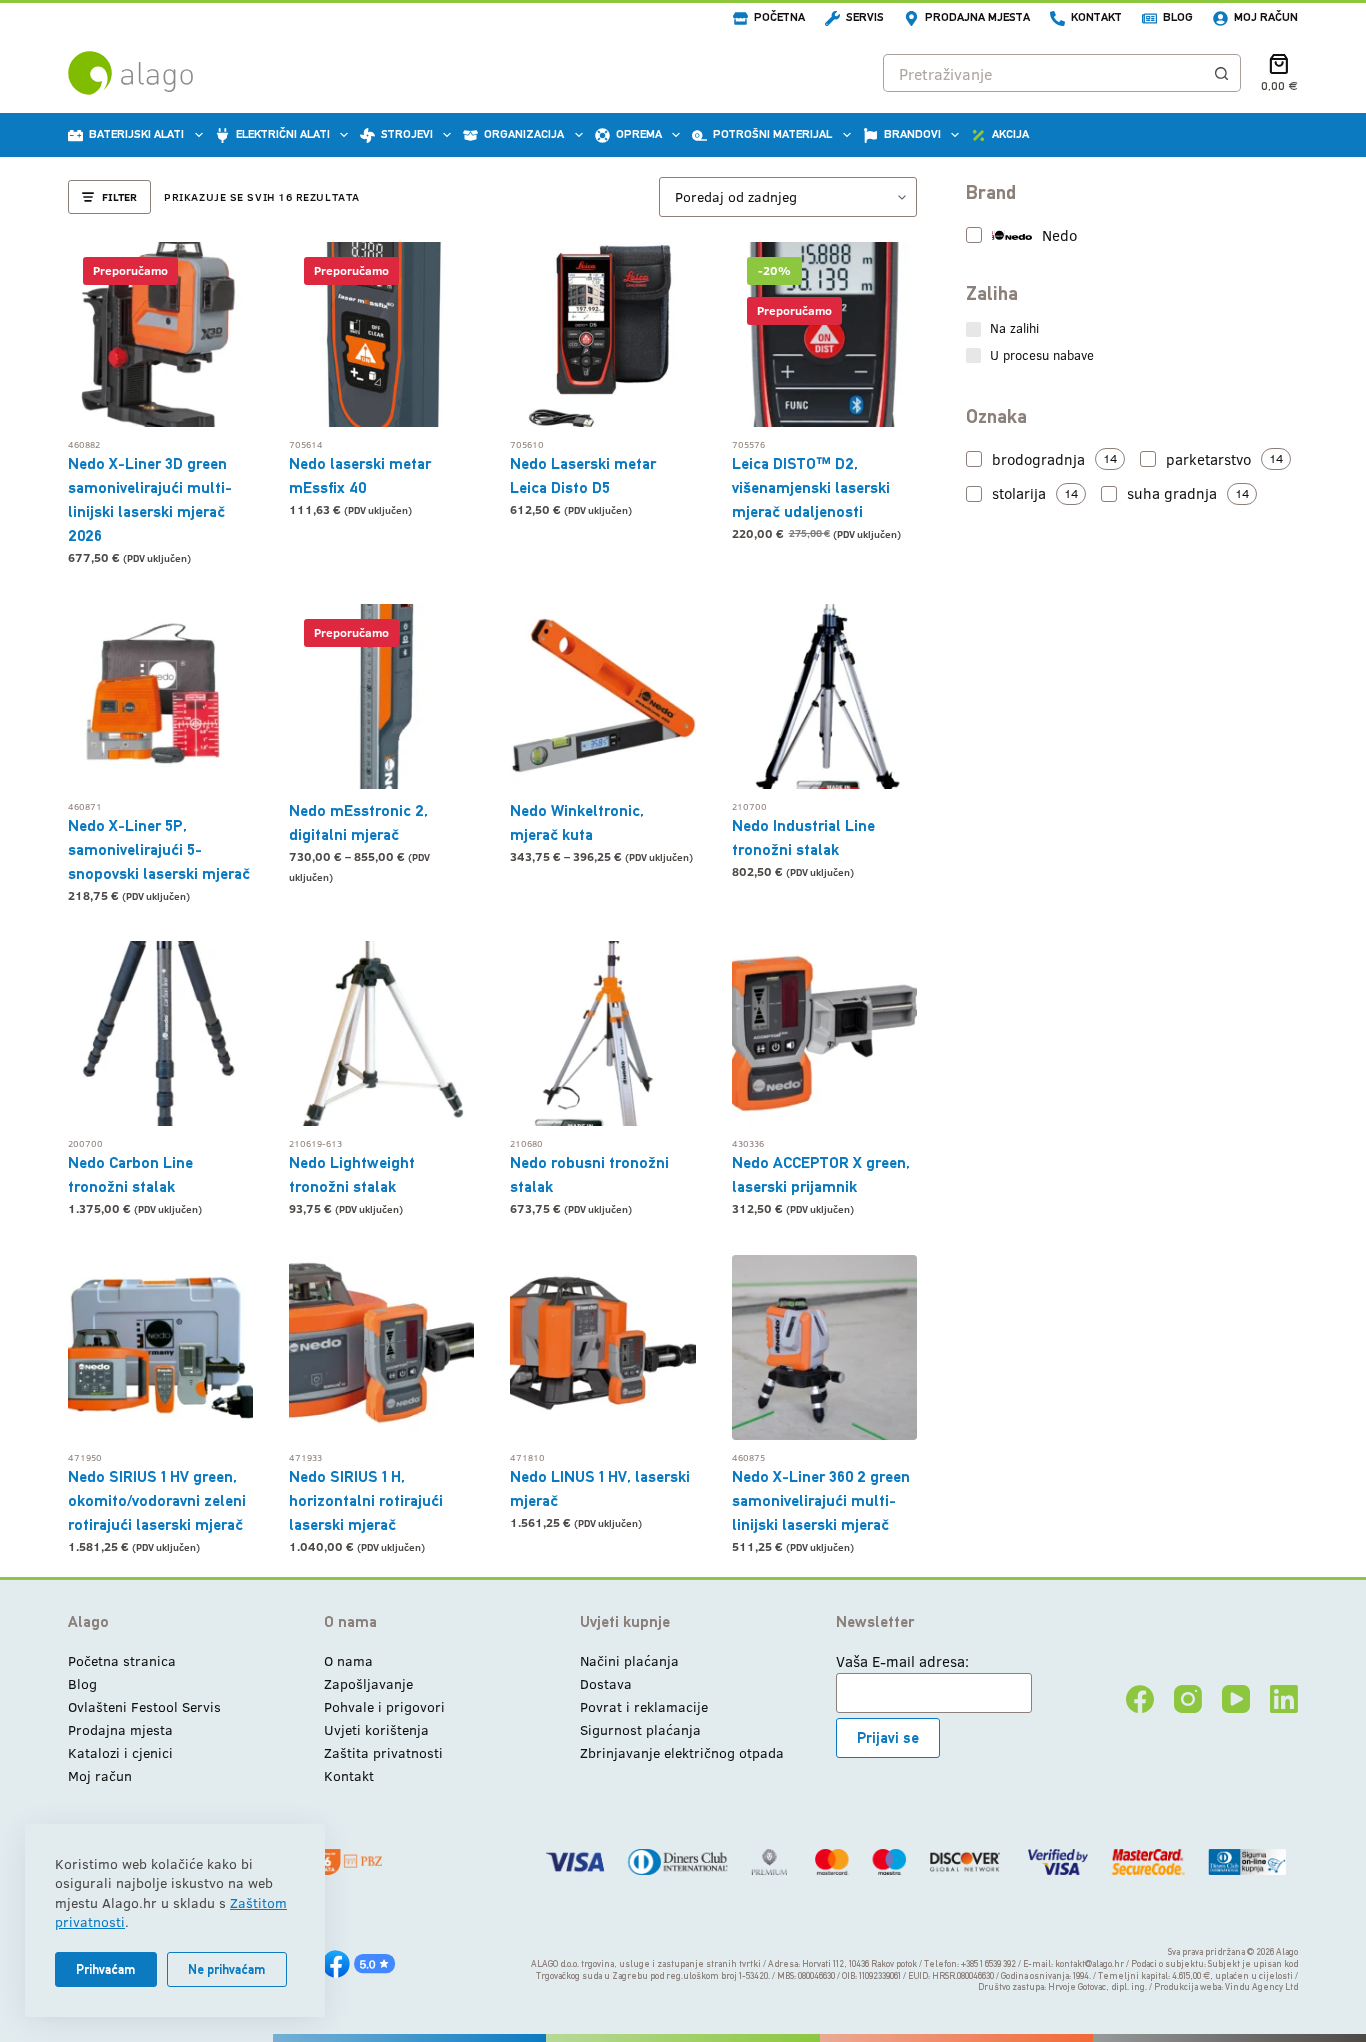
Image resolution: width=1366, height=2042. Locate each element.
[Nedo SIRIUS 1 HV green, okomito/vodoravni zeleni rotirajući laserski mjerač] (160, 1347)
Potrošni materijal (772, 134)
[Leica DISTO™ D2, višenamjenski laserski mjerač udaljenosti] (824, 334)
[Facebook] (1140, 1699)
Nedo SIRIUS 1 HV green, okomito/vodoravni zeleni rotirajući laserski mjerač (157, 1500)
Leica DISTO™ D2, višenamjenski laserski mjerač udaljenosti (811, 487)
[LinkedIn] (1284, 1699)
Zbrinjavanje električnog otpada (682, 1752)
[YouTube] (1236, 1699)
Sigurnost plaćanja (640, 1729)
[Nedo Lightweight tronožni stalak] (381, 1033)
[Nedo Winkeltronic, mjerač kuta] (602, 696)
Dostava (606, 1683)
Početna (779, 17)
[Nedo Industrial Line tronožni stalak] (824, 696)
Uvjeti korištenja (376, 1729)
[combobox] (1044, 73)
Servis (865, 17)
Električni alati (283, 134)
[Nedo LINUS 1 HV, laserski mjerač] (602, 1347)
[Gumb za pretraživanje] (1222, 73)
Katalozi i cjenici (120, 1752)
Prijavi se (888, 1737)
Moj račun (1266, 17)
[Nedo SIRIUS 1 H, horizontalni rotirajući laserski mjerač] (381, 1347)
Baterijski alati (136, 134)
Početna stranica (122, 1660)
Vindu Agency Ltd (1261, 1987)
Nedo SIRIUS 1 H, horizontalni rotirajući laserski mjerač (366, 1500)
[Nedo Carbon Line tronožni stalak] (160, 1033)
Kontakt (1096, 17)
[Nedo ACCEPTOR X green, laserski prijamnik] (824, 1033)
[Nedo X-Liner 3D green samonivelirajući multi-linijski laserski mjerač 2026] (160, 334)
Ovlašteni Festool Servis (144, 1706)
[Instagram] (1188, 1699)
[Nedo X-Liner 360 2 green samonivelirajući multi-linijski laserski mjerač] (824, 1347)
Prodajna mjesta (977, 17)
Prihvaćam (106, 1969)
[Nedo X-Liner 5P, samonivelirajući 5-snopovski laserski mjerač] (160, 696)
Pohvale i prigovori (384, 1706)
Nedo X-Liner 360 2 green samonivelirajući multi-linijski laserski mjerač (821, 1500)
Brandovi (912, 134)
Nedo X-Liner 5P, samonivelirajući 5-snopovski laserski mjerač (159, 849)
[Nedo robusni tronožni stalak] (602, 1033)
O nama (348, 1660)
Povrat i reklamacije (644, 1706)
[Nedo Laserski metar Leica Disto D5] (602, 334)
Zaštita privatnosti (383, 1752)
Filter (119, 196)
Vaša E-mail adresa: (902, 1661)
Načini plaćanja (629, 1660)
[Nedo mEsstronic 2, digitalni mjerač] (381, 696)
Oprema (639, 134)
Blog (1178, 17)
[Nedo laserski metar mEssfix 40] (381, 334)
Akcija (1010, 134)
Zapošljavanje (368, 1683)
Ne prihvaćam (227, 1969)
